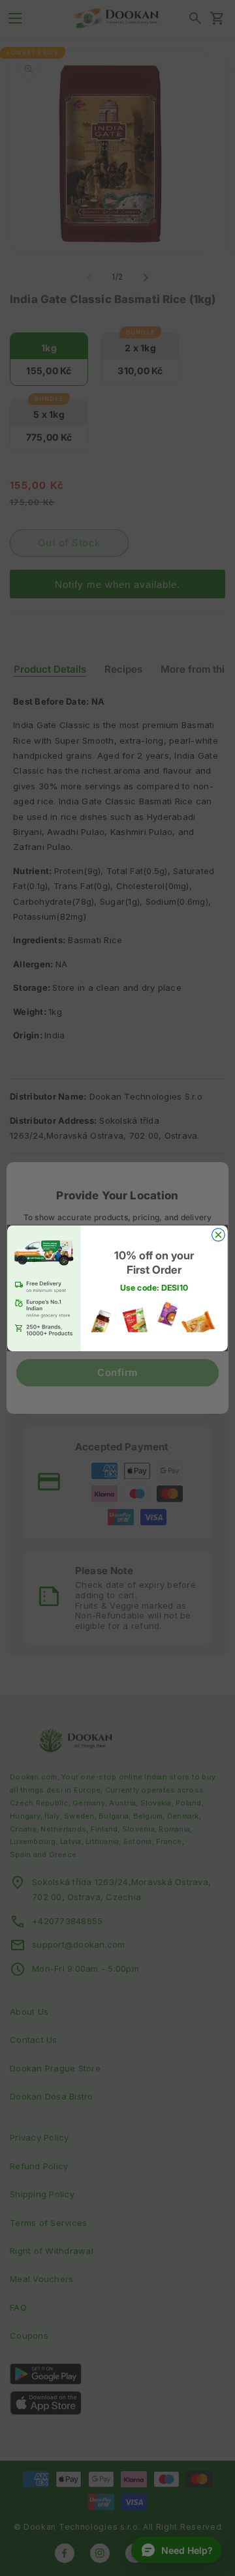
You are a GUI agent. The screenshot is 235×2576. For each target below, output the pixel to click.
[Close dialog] (219, 1235)
